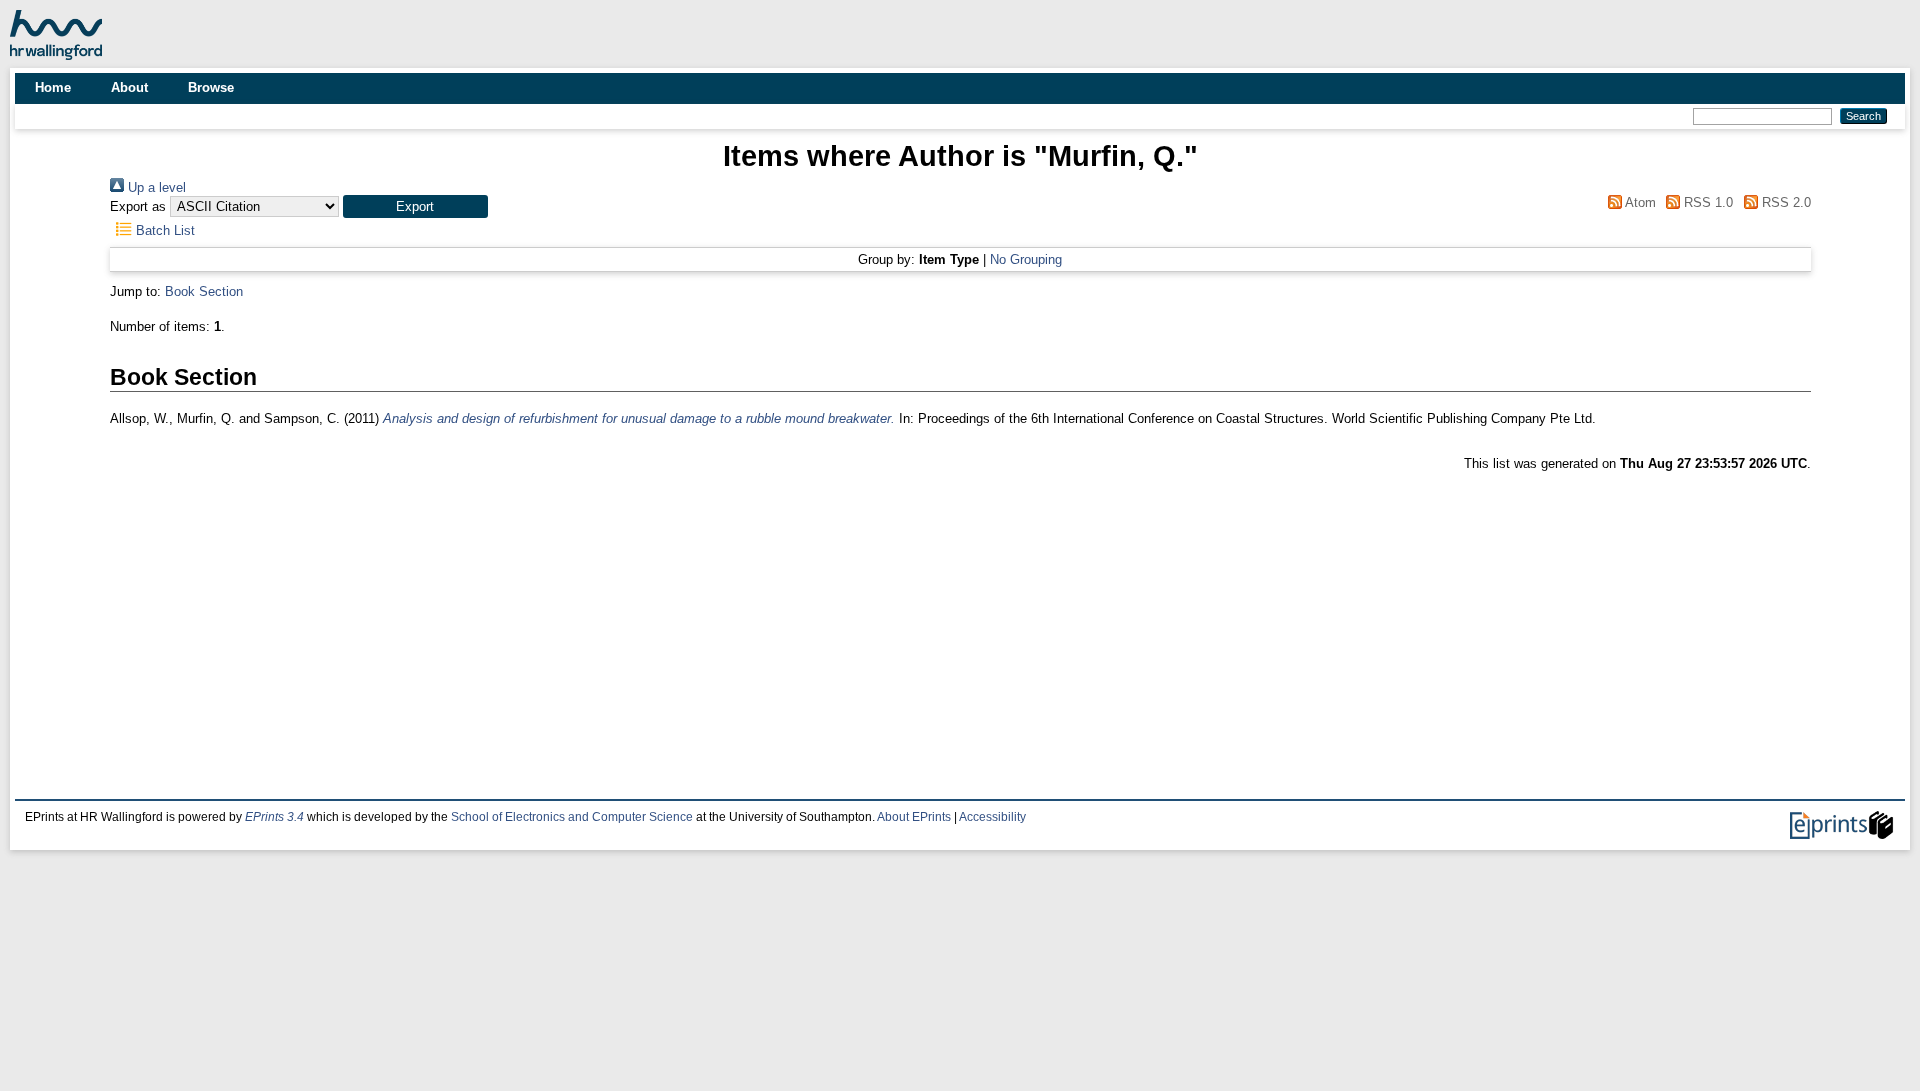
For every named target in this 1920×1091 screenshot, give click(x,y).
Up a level (155, 187)
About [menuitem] (129, 87)
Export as (138, 206)
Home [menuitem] (53, 87)
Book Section (204, 291)
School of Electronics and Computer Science (572, 817)
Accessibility (992, 817)
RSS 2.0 (1784, 202)
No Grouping (1026, 259)
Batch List (163, 230)
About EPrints (914, 817)
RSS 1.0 (1706, 202)
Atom (1638, 202)
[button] (415, 206)
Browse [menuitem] (211, 87)
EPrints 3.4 (274, 817)
